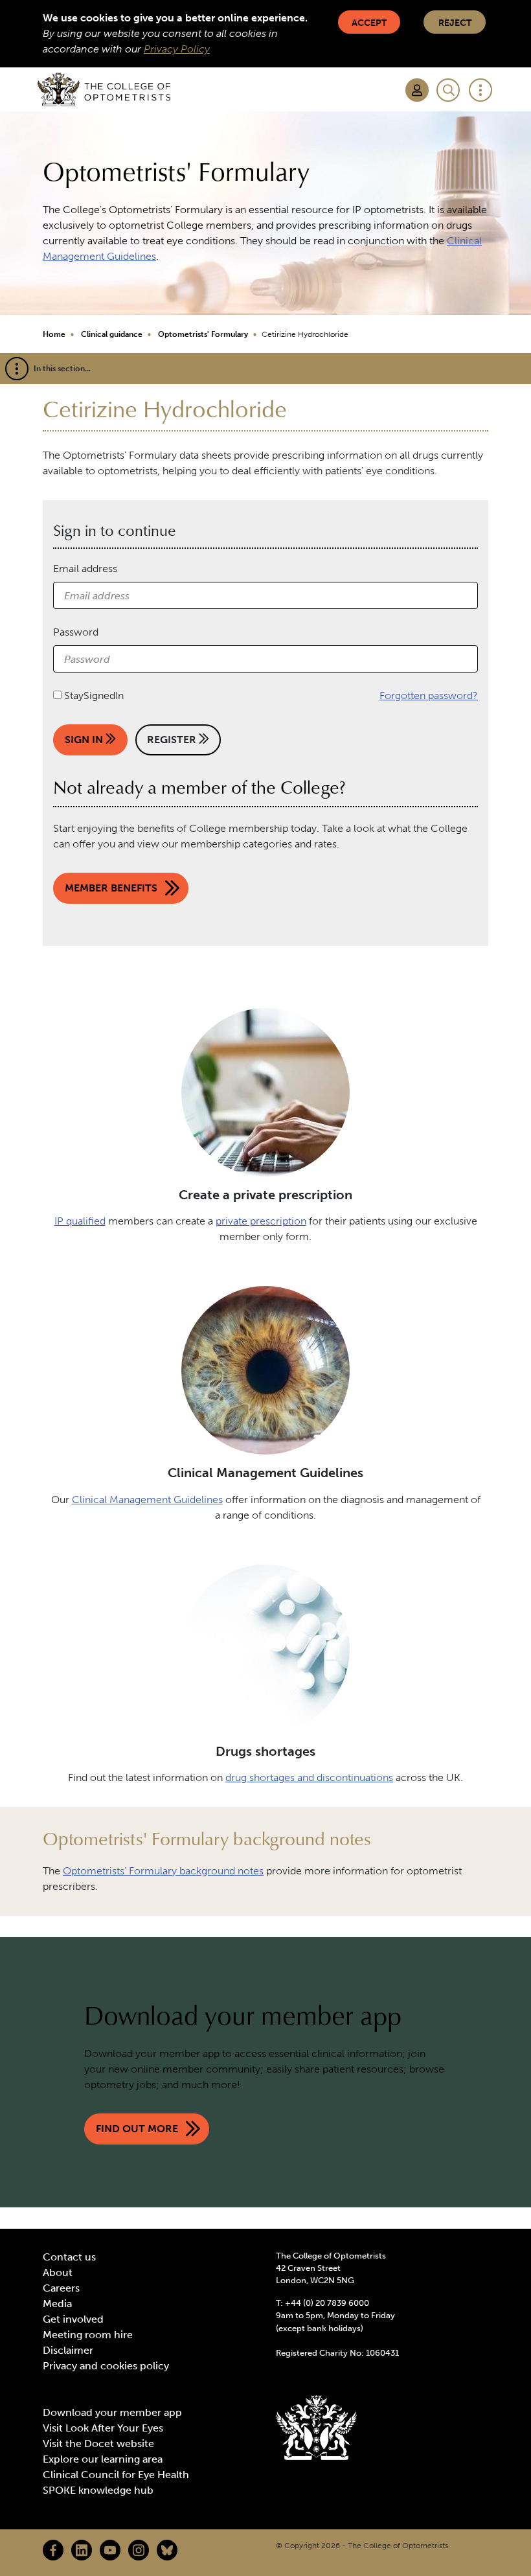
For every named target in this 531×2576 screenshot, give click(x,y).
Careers (61, 2288)
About (58, 2272)
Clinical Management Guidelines (147, 1500)
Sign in (85, 740)
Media (57, 2304)
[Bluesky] (167, 2550)
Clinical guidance (112, 334)
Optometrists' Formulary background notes (163, 1871)
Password (76, 632)
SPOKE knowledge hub (98, 2490)
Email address (85, 569)
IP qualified (80, 1221)
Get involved (73, 2319)
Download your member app (112, 2412)
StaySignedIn (94, 696)
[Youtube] (110, 2550)
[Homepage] (104, 89)
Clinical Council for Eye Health (116, 2475)
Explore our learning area (103, 2459)
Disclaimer (68, 2350)
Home (54, 334)
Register (173, 740)
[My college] (417, 90)
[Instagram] (139, 2550)
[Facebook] (53, 2550)
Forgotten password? (429, 696)
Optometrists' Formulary (203, 334)
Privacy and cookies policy (106, 2366)
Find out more (137, 2129)
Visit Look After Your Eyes (103, 2428)
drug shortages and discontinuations (309, 1777)
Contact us (69, 2257)
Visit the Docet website (98, 2444)
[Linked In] (82, 2550)
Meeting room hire (88, 2335)
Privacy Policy (177, 49)
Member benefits (111, 888)
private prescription (261, 1221)
